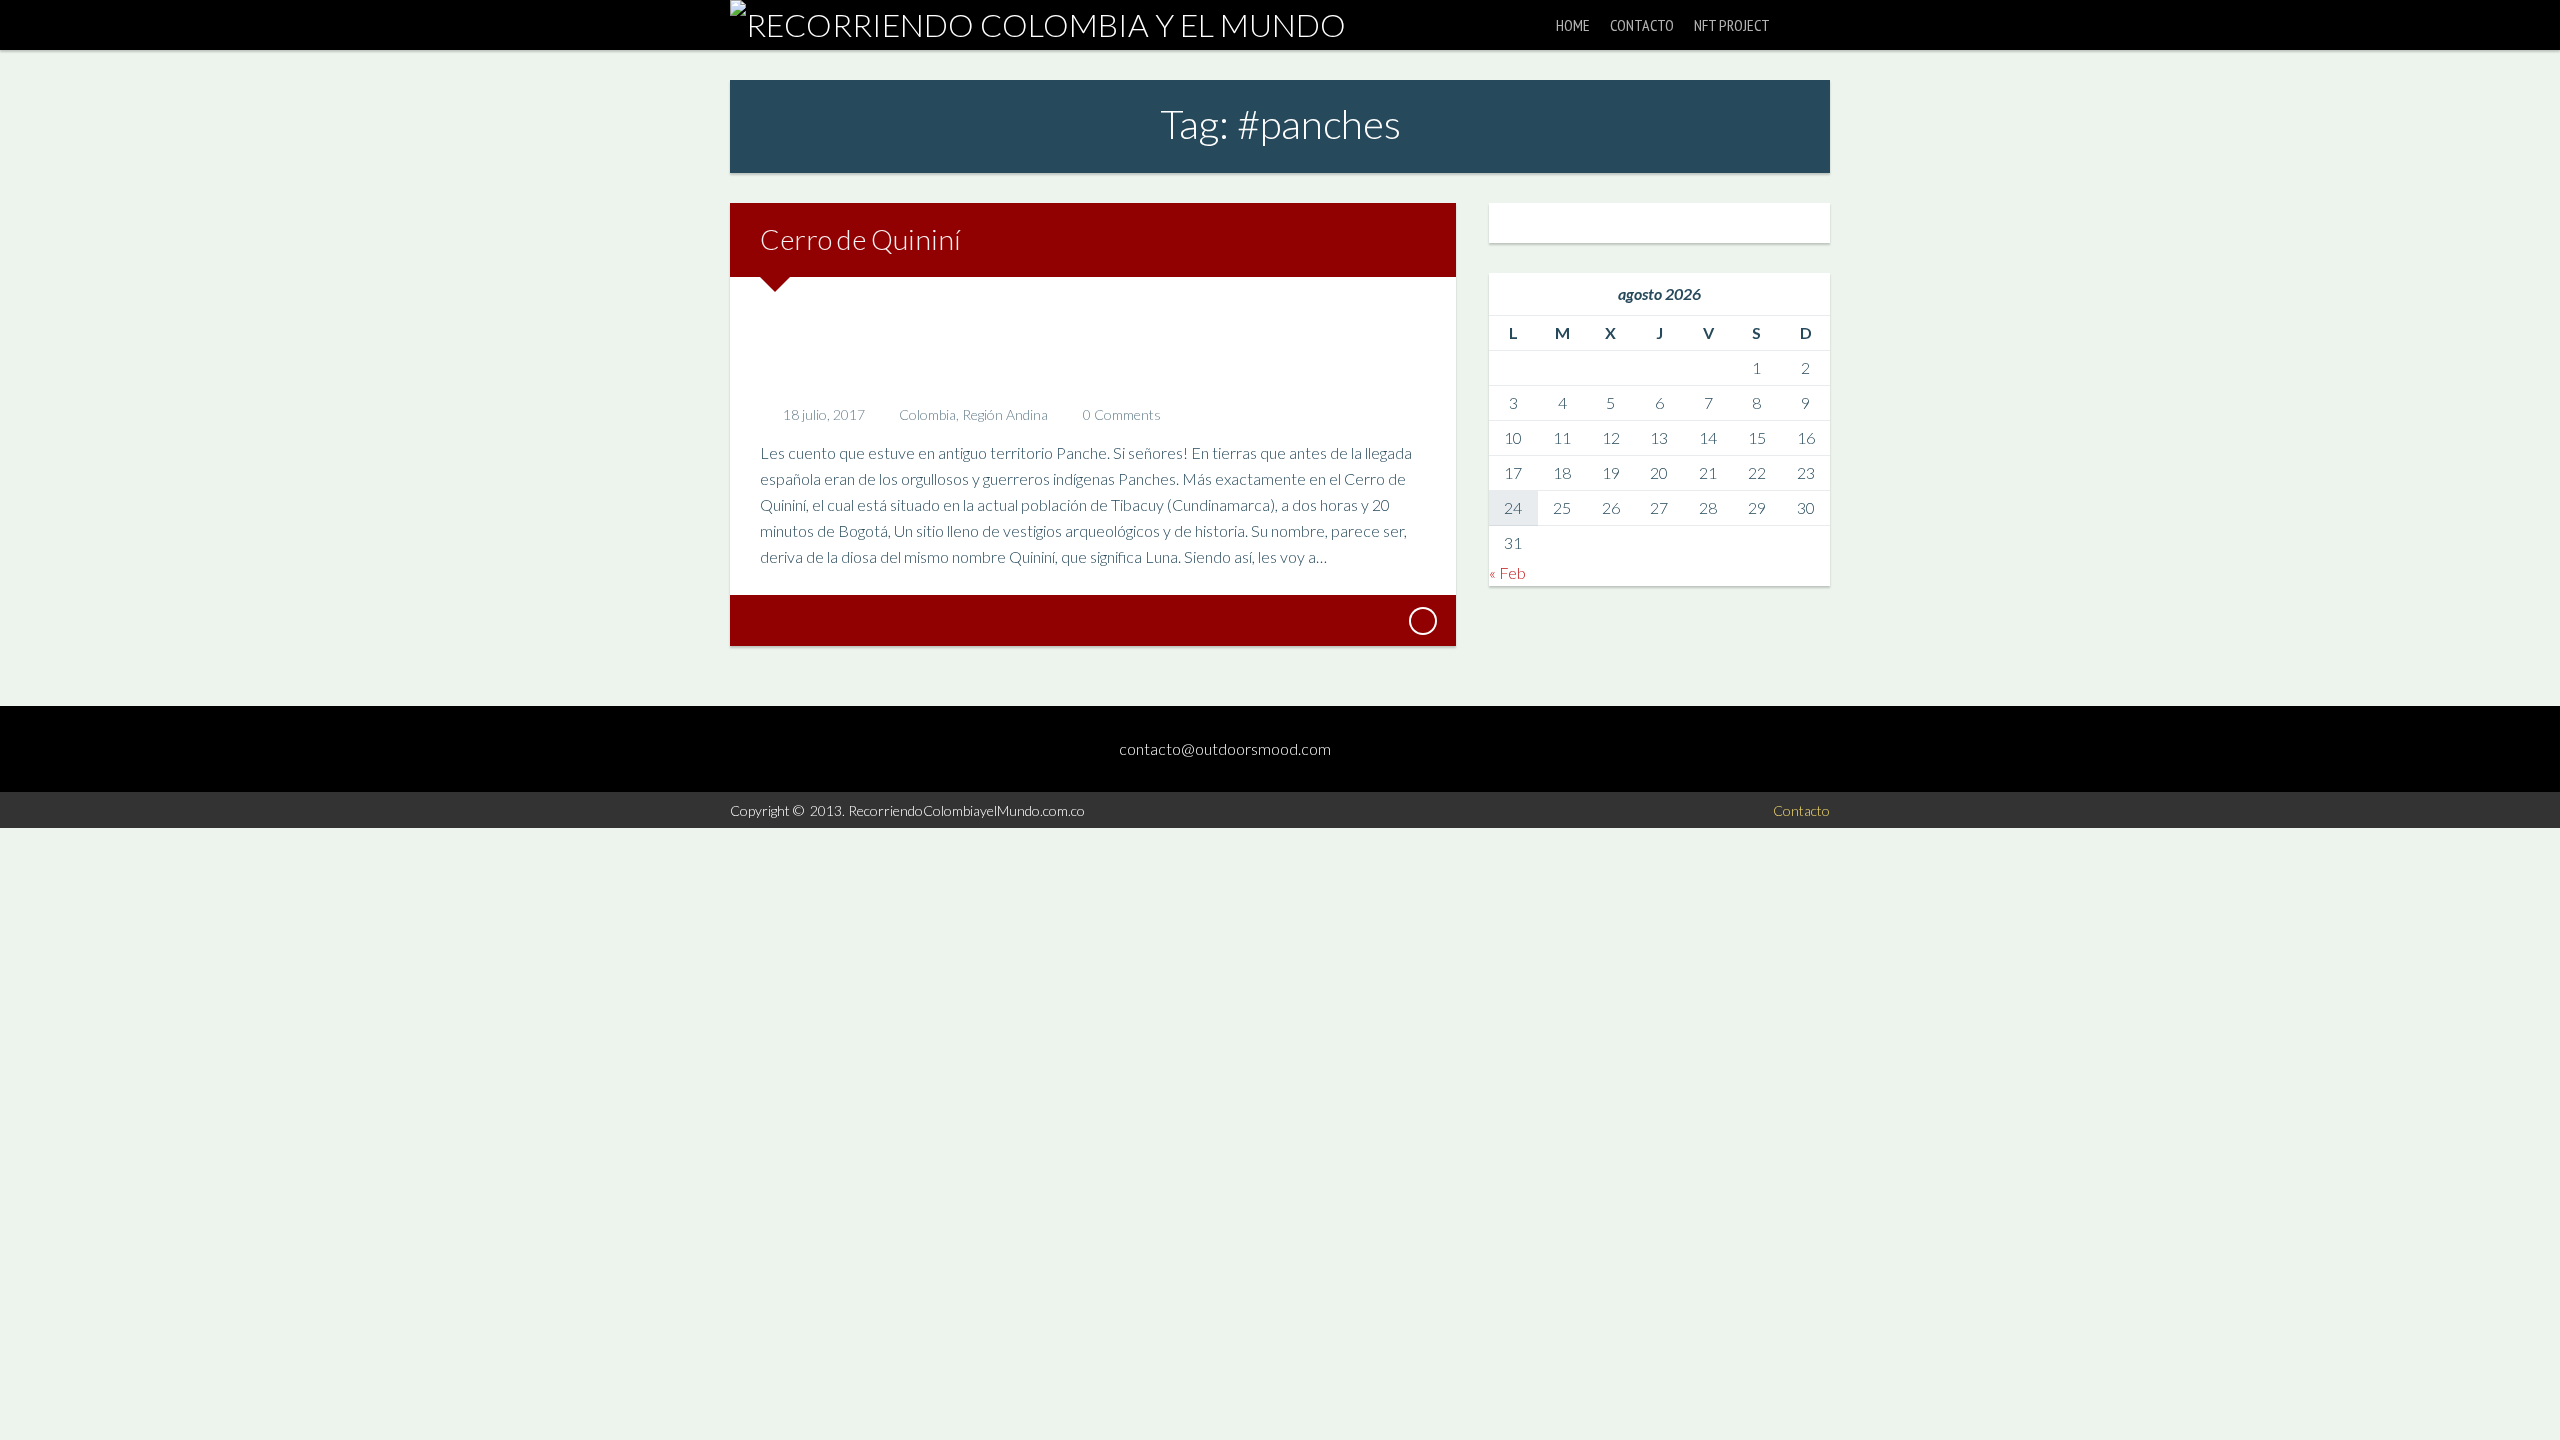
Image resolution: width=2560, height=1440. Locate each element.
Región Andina (1005, 414)
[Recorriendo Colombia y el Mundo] (1038, 25)
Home (1573, 25)
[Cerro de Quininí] (1422, 621)
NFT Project (1732, 25)
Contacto (1642, 25)
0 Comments (1122, 414)
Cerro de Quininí (860, 239)
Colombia (927, 414)
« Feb (1507, 572)
